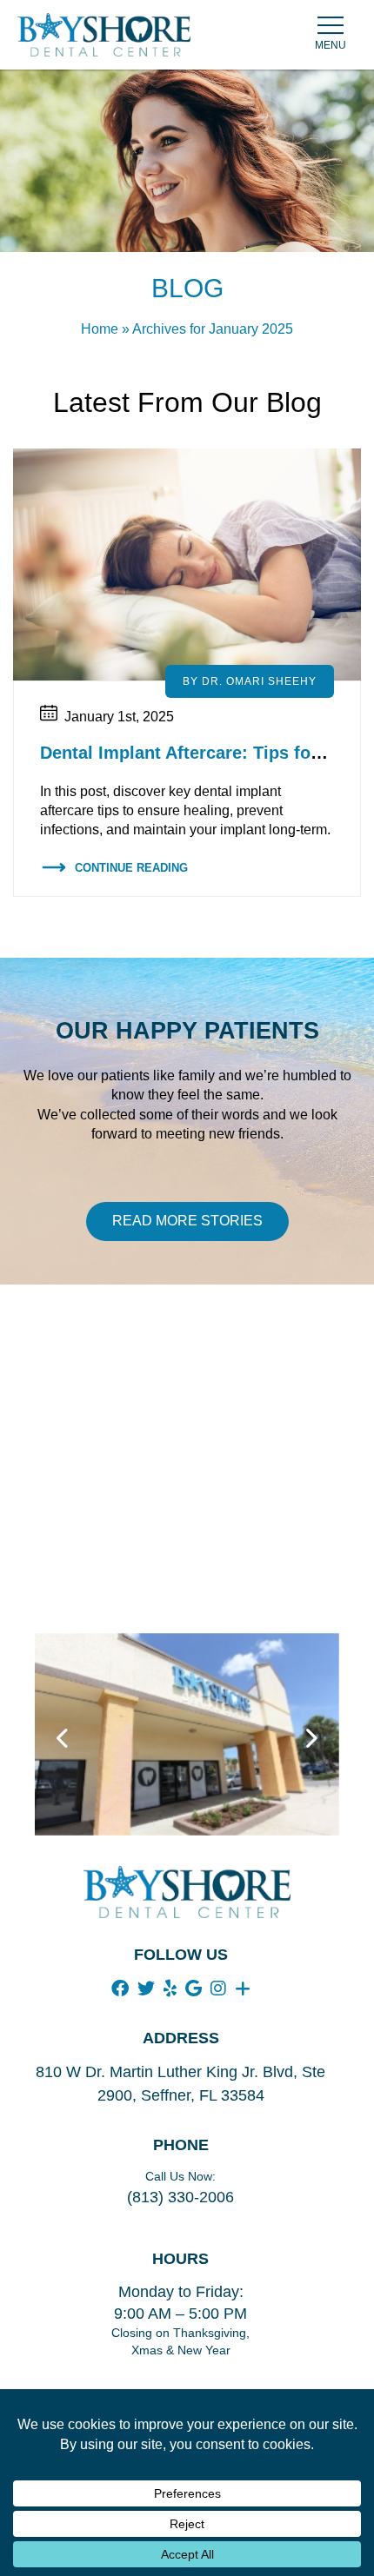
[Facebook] (120, 1988)
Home (100, 329)
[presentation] (63, 1739)
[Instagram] (218, 1988)
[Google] (194, 1988)
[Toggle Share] (243, 1988)
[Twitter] (146, 1988)
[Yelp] (170, 1988)
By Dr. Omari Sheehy (250, 681)
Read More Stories (187, 1221)
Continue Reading (131, 868)
